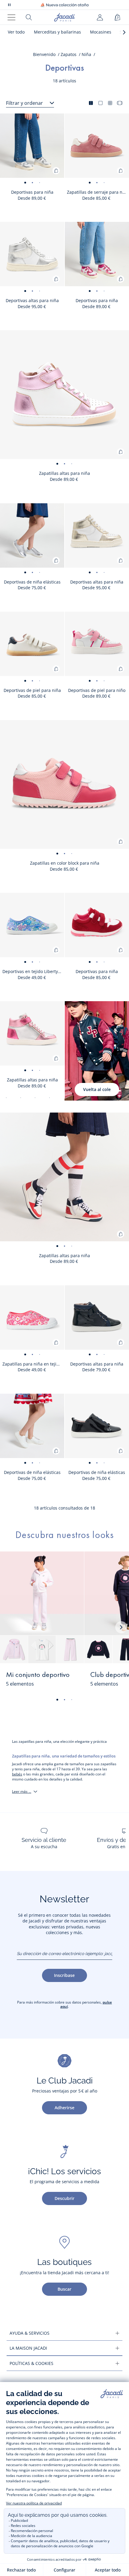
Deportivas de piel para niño (97, 690)
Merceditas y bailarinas (57, 32)
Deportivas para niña (32, 192)
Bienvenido (44, 54)
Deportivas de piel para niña (32, 690)
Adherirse (64, 2108)
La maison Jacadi (28, 2348)
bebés (17, 1774)
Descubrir (64, 2198)
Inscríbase (64, 1975)
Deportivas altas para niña (32, 300)
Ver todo (16, 32)
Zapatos (69, 54)
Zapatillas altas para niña (64, 473)
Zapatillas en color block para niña (65, 863)
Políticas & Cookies (31, 2363)
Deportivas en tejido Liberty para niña (33, 971)
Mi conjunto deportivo (38, 1675)
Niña (86, 54)
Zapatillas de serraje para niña (98, 192)
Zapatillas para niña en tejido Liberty (33, 1364)
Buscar (64, 2289)
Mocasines (101, 32)
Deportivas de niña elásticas (32, 582)
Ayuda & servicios (30, 2333)
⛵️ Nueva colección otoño (64, 5)
